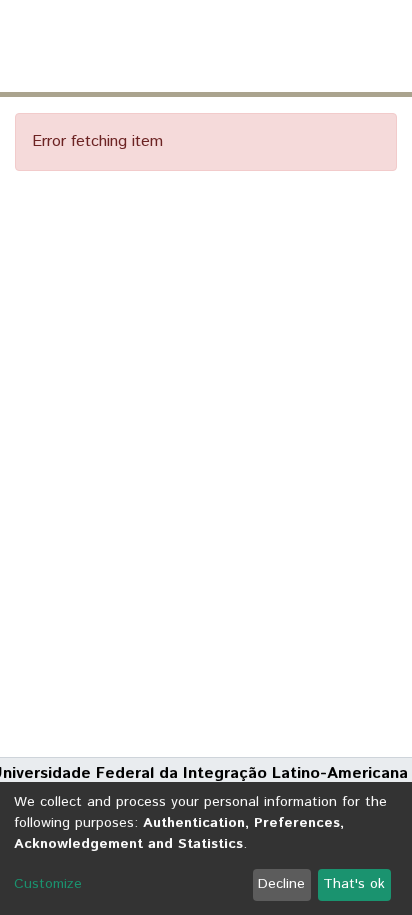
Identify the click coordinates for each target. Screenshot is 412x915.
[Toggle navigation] (384, 46)
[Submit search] (250, 46)
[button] (279, 46)
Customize (48, 884)
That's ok (354, 884)
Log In (321, 45)
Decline (281, 884)
